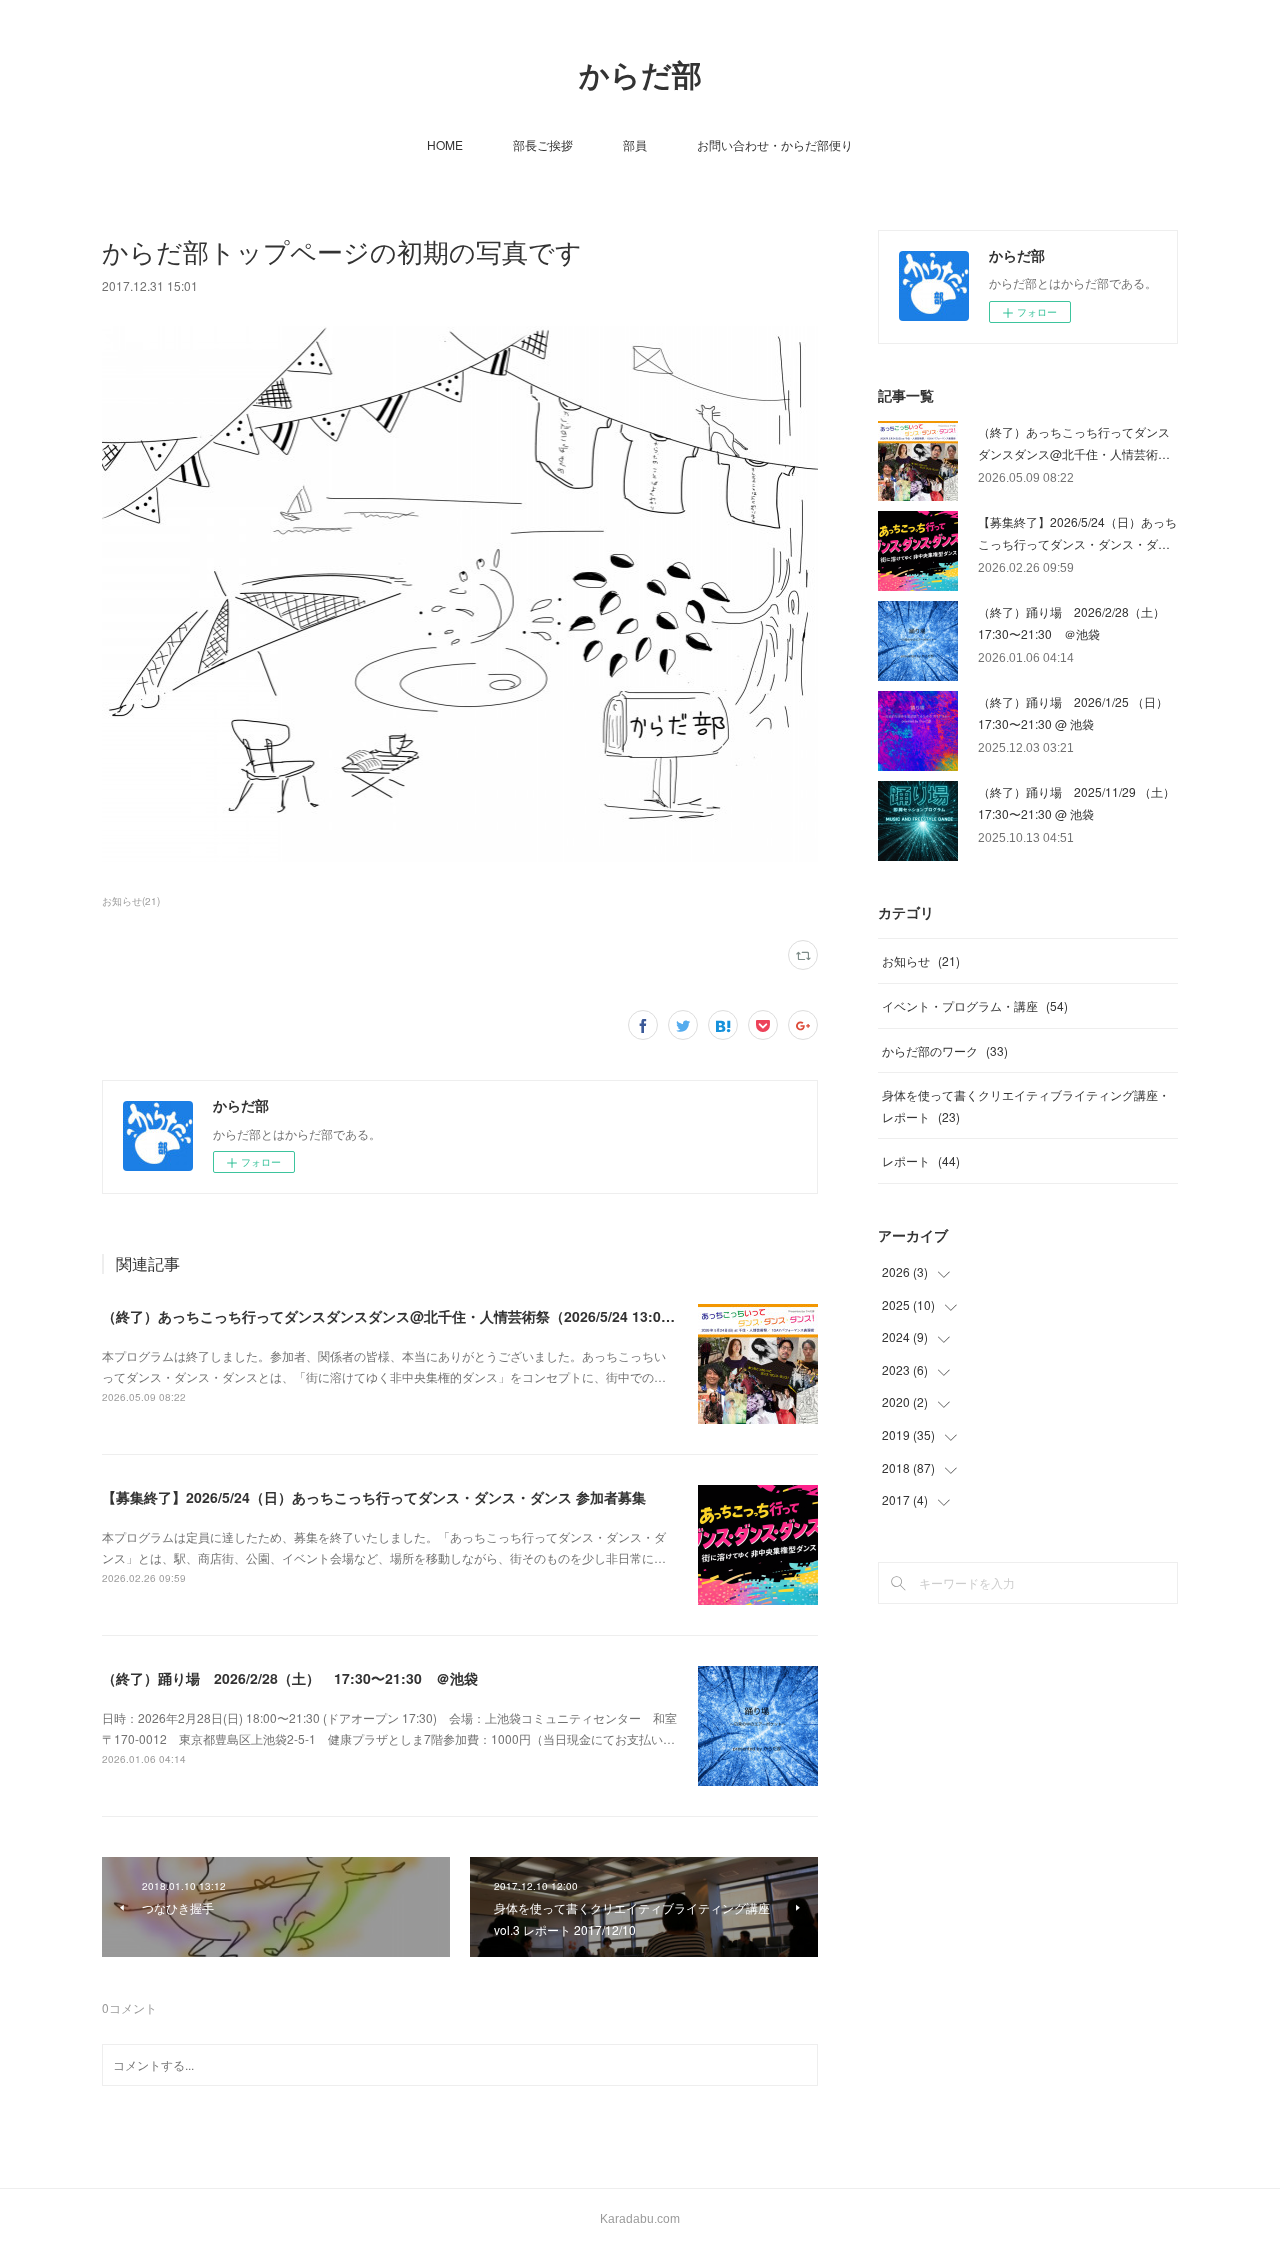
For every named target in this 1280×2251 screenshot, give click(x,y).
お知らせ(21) (131, 901)
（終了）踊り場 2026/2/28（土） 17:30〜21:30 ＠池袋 (290, 1678)
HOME (445, 144)
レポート (921, 1160)
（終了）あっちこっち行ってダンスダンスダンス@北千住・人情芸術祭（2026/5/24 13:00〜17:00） (418, 1316)
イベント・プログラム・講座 (975, 1005)
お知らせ (921, 960)
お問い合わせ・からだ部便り (775, 144)
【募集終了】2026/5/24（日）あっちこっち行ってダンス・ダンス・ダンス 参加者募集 (374, 1497)
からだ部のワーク (945, 1050)
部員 (635, 144)
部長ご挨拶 (543, 144)
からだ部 (640, 75)
